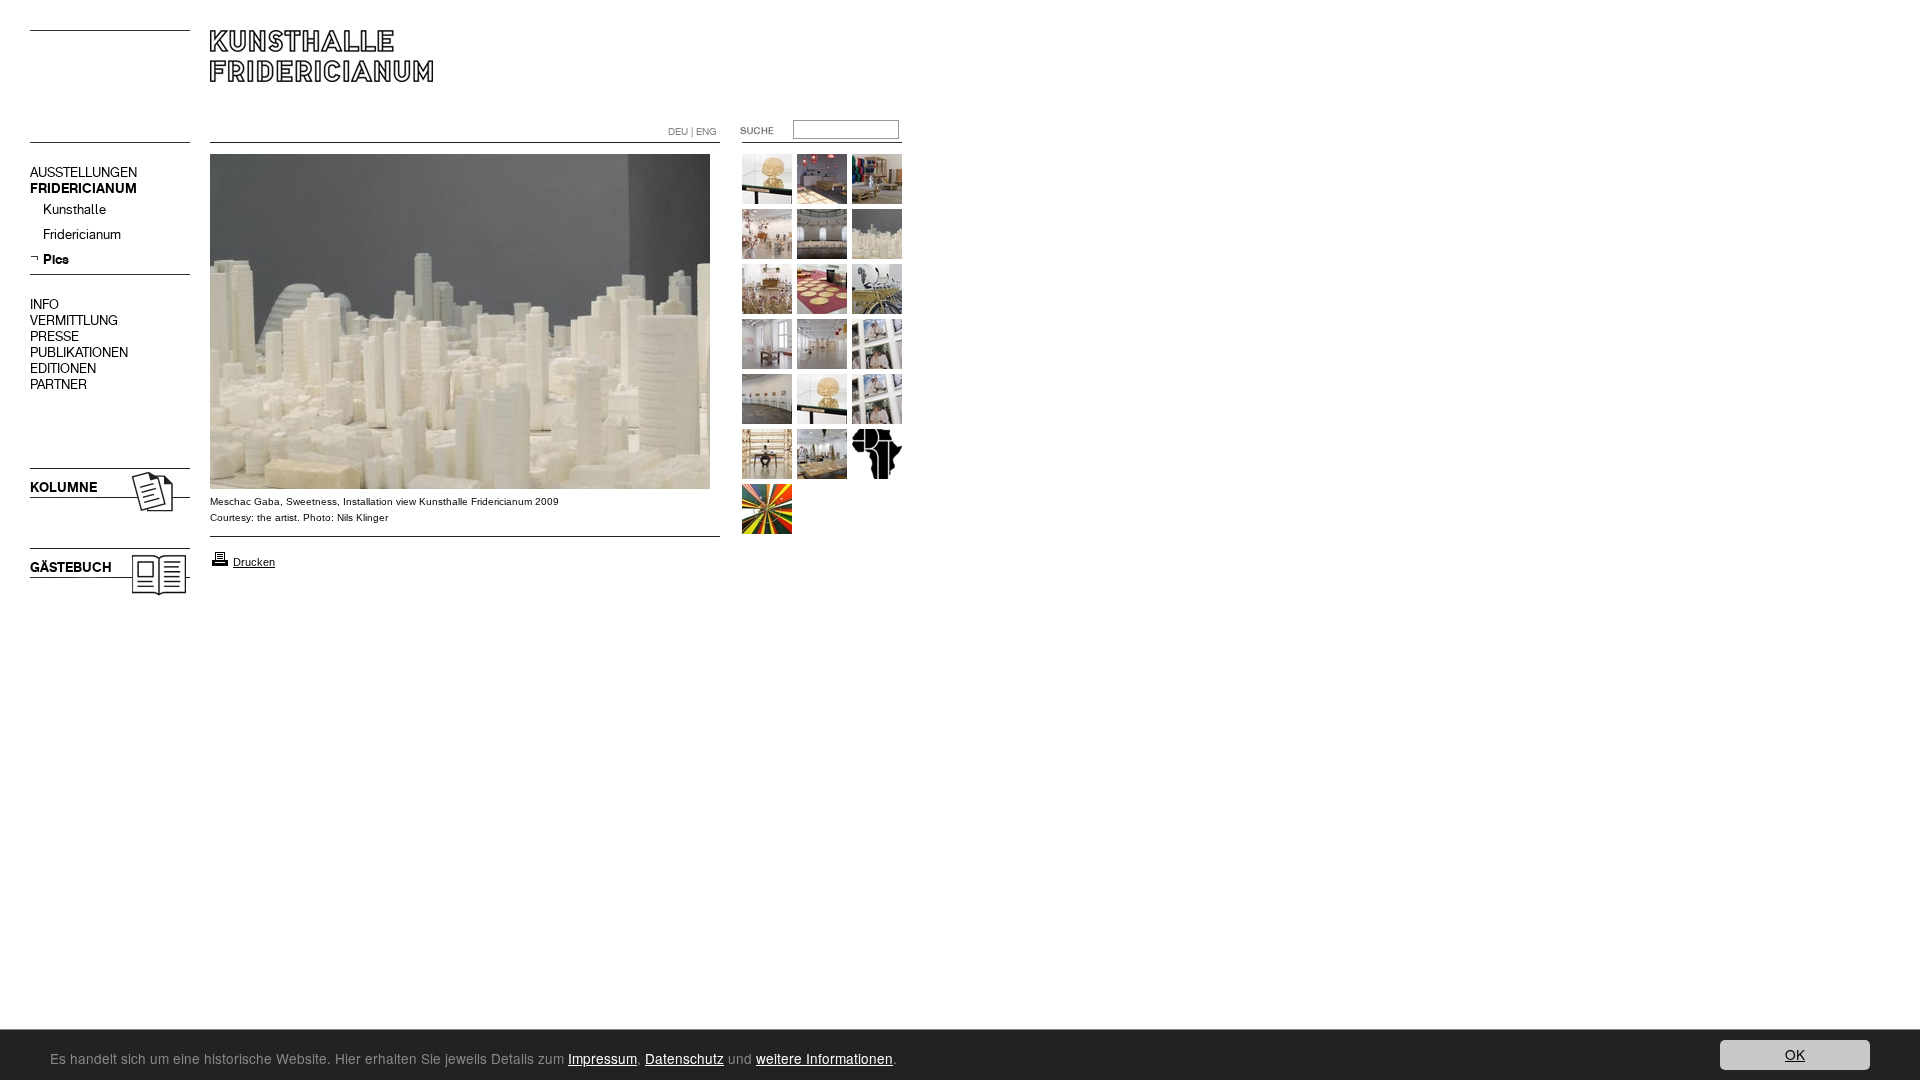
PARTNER (58, 384)
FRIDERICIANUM (83, 188)
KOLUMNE (63, 487)
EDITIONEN (63, 368)
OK (1795, 1054)
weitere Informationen (824, 1058)
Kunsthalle (74, 209)
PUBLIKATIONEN (79, 352)
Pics (56, 259)
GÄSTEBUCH (71, 567)
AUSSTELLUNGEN (83, 172)
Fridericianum (82, 234)
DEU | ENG (692, 131)
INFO (44, 304)
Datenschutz (684, 1058)
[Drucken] (220, 562)
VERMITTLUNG (74, 320)
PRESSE (54, 336)
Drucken (254, 562)
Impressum (602, 1058)
